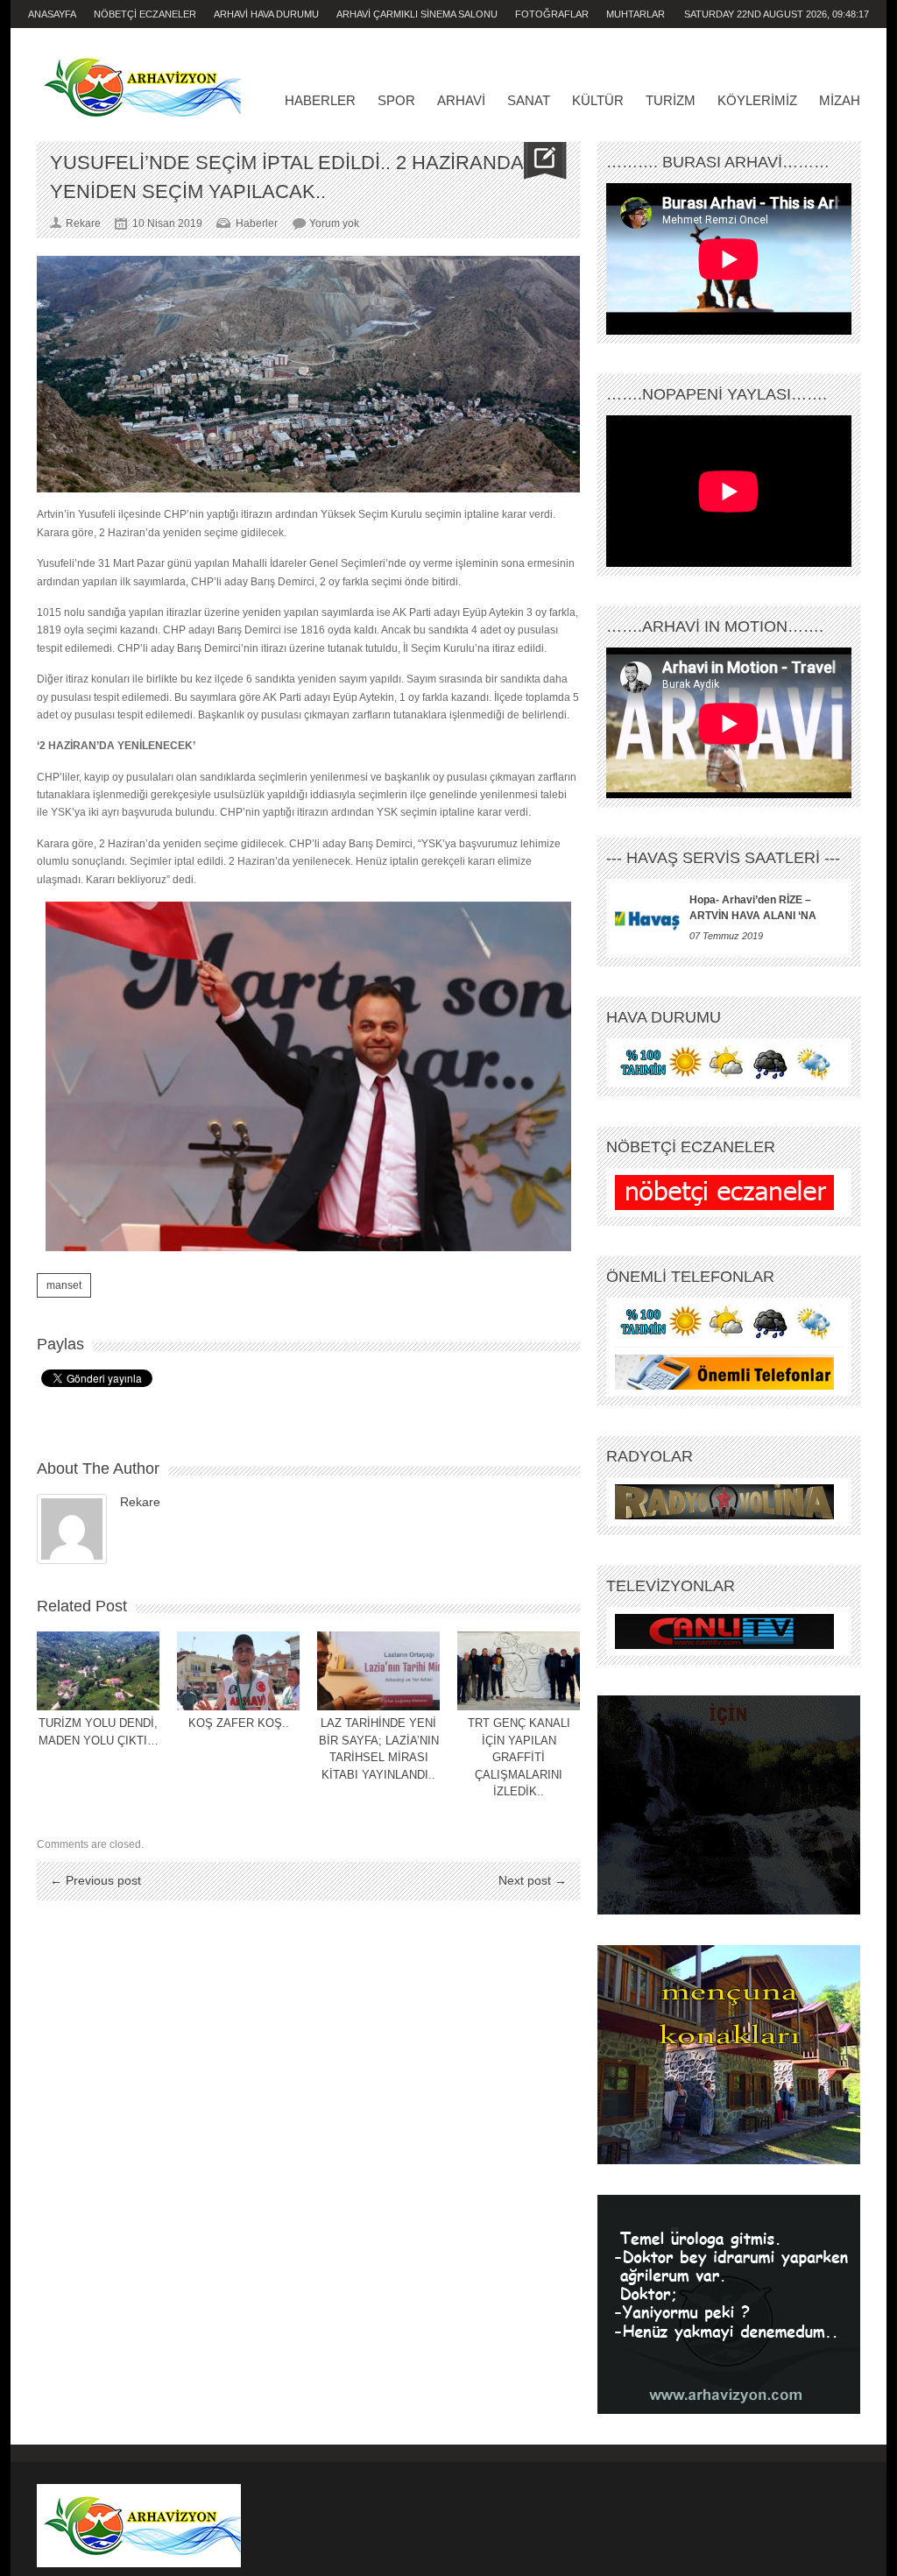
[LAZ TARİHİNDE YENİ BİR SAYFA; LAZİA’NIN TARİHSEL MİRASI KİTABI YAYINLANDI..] (378, 1671)
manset (64, 1285)
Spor (396, 100)
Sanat (529, 100)
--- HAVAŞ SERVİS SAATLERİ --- (723, 858)
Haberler (320, 100)
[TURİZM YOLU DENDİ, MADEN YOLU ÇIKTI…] (98, 1671)
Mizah (840, 100)
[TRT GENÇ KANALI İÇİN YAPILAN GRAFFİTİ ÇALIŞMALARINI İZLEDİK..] (519, 1671)
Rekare (140, 1502)
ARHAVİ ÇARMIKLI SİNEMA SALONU (417, 14)
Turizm (671, 100)
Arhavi (461, 100)
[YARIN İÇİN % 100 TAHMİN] (724, 1063)
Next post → (533, 1880)
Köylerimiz (757, 100)
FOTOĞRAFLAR (552, 14)
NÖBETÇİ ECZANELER (145, 14)
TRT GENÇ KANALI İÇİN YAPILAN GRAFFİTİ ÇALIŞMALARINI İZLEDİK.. (519, 1757)
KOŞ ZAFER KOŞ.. (239, 1723)
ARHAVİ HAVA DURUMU (266, 14)
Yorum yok (334, 223)
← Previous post (95, 1880)
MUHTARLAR (636, 14)
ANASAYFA (52, 14)
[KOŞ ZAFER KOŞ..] (238, 1671)
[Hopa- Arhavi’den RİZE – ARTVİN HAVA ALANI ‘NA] (648, 918)
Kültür (598, 100)
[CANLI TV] (724, 1631)
